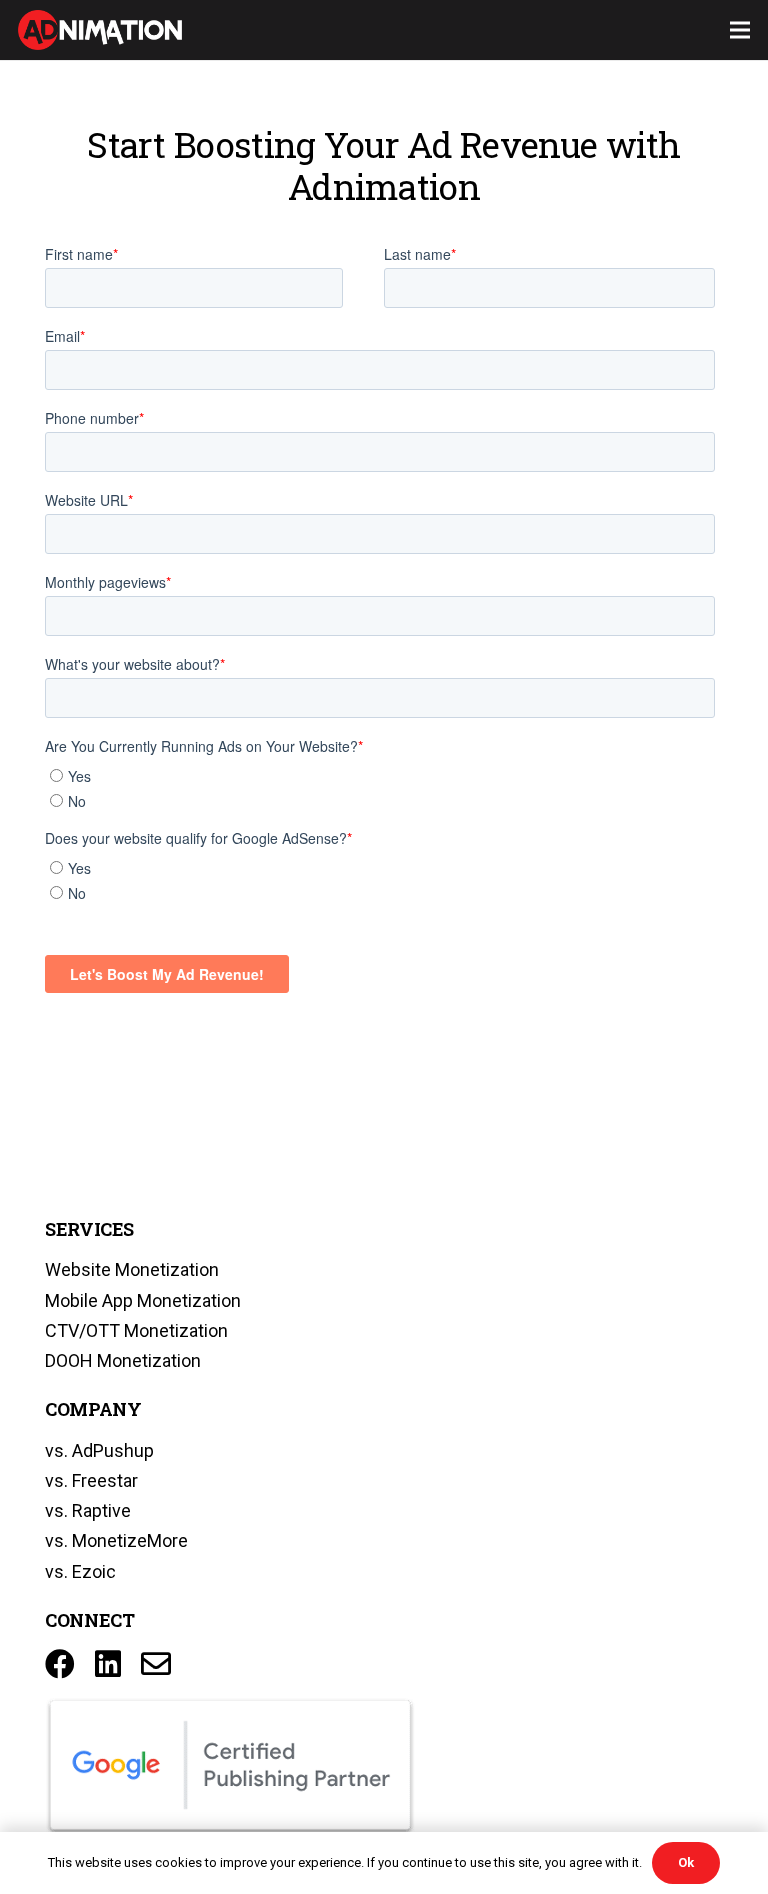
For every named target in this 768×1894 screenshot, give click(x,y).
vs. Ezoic (80, 1571)
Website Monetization (132, 1269)
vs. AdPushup (99, 1450)
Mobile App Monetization (143, 1300)
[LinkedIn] (108, 1664)
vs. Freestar (91, 1480)
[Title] (156, 1664)
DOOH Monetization (123, 1360)
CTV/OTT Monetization (136, 1330)
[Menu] (740, 30)
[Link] (100, 30)
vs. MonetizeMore (116, 1540)
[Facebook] (60, 1664)
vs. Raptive (88, 1510)
